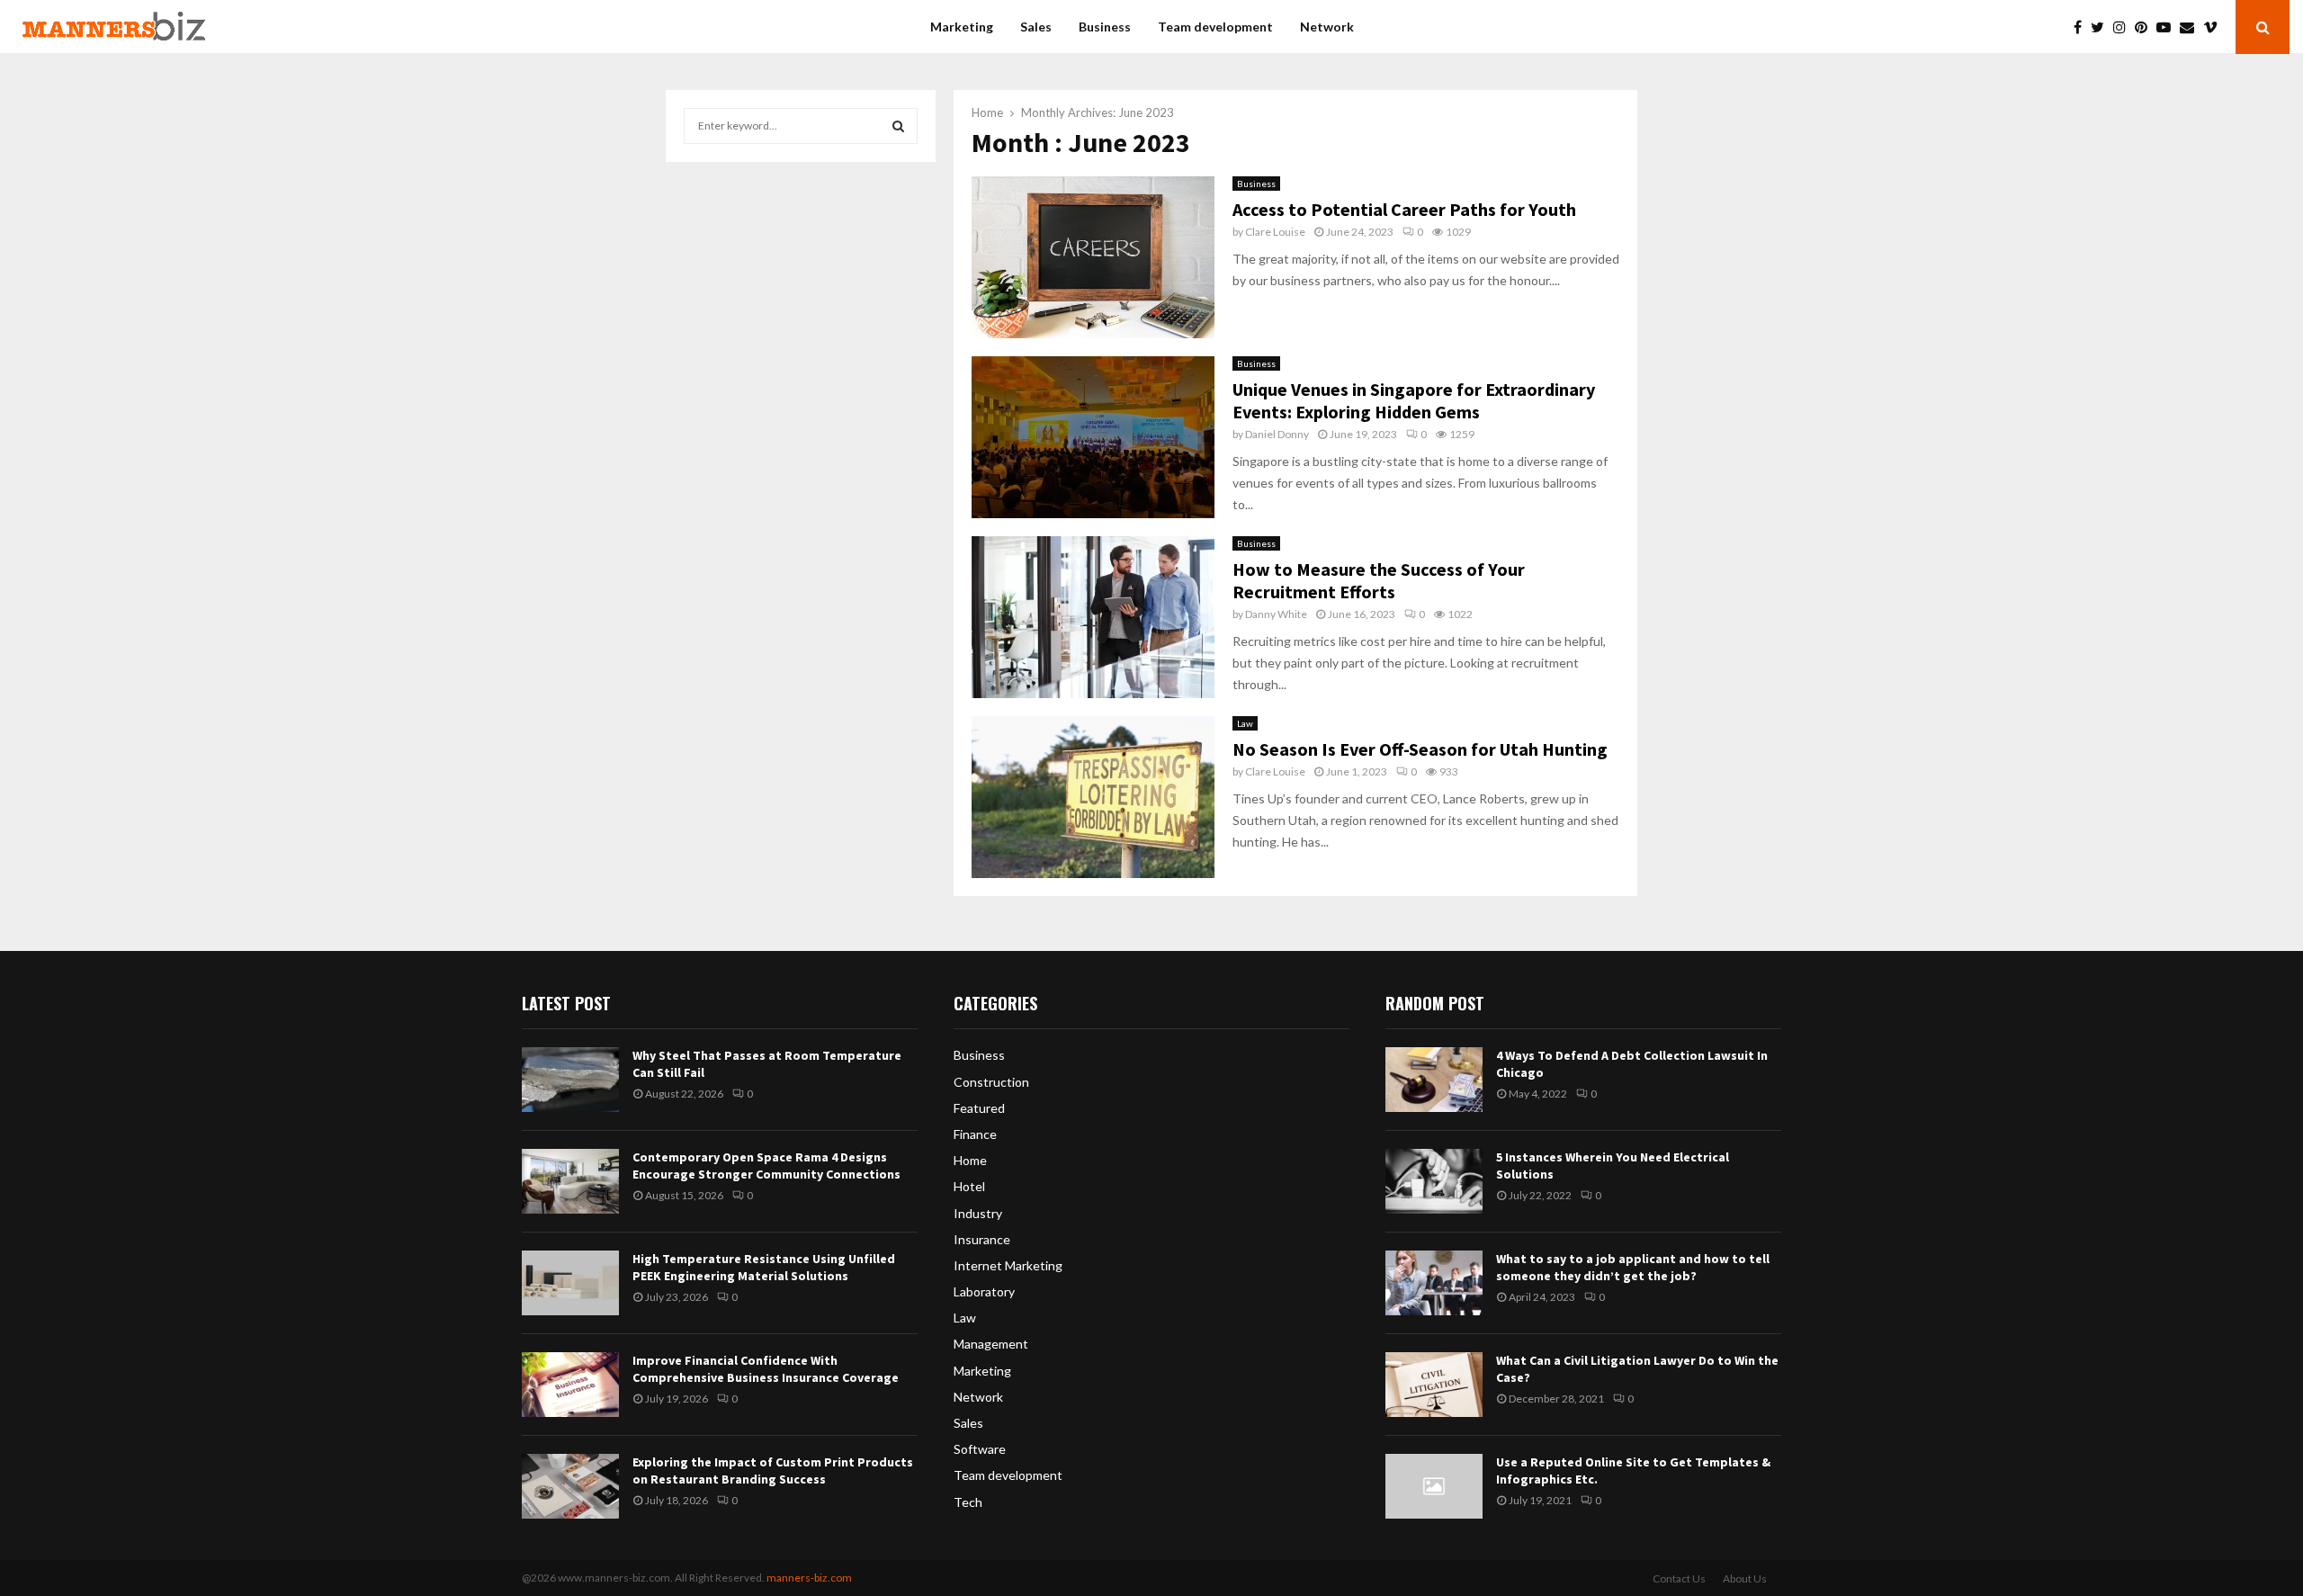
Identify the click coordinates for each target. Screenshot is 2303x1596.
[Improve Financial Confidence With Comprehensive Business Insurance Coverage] (570, 1385)
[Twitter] (2102, 27)
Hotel (969, 1186)
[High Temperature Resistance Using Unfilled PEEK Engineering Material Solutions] (570, 1283)
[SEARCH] (898, 126)
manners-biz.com (809, 1578)
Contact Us (1679, 1578)
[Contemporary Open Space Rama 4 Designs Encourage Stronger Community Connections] (570, 1181)
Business (1105, 27)
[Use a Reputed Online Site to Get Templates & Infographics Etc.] (1434, 1486)
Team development (1215, 27)
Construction (991, 1082)
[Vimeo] (2215, 27)
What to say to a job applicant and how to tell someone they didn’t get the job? (1633, 1267)
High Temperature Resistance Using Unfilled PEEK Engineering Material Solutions (764, 1267)
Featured (979, 1108)
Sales (1036, 27)
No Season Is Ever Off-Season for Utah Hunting (1420, 749)
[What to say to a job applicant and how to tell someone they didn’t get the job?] (1434, 1283)
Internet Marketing (1008, 1265)
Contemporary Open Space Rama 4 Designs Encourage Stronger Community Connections (766, 1165)
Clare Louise (1275, 232)
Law (1245, 723)
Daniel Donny (1277, 434)
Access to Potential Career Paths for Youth (1404, 209)
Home (970, 1160)
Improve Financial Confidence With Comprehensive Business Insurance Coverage (766, 1368)
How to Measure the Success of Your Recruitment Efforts (1379, 580)
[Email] (2191, 27)
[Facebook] (2082, 27)
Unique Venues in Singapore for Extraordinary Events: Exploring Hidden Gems (1414, 400)
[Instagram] (2124, 27)
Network (1327, 27)
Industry (978, 1213)
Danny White (1276, 614)
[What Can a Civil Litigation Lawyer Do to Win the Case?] (1434, 1385)
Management (991, 1344)
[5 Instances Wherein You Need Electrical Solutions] (1434, 1181)
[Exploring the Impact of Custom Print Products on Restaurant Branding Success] (570, 1486)
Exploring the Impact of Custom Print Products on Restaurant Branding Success (773, 1470)
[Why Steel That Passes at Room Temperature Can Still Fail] (570, 1080)
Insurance (982, 1239)
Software (980, 1449)
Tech (968, 1502)
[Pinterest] (2146, 27)
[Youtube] (2168, 27)
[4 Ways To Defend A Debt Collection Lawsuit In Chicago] (1434, 1080)
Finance (975, 1134)
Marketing (962, 27)
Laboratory (984, 1291)
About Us (1745, 1578)
